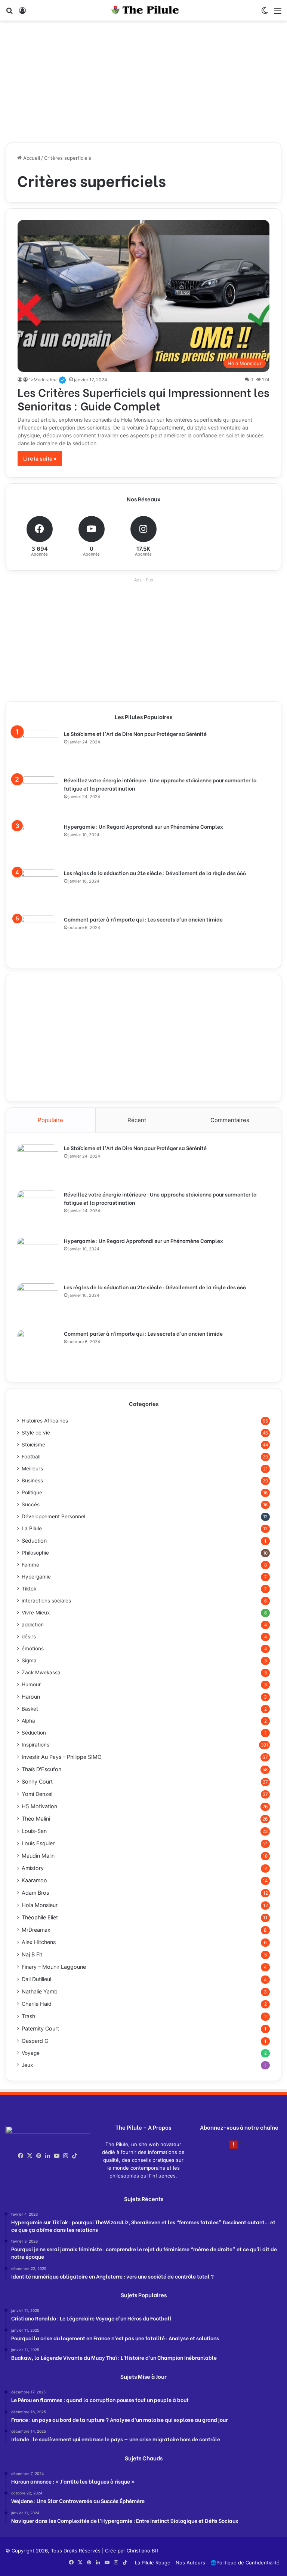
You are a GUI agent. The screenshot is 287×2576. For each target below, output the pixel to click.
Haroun (31, 1697)
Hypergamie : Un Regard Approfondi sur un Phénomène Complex (143, 826)
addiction (33, 1625)
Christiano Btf (143, 2551)
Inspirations (36, 1745)
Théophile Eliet (40, 1917)
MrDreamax (36, 1930)
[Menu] (278, 13)
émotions (33, 1648)
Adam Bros (35, 1893)
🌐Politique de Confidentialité (245, 2563)
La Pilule (32, 1528)
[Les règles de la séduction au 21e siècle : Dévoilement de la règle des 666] (38, 890)
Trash (28, 2016)
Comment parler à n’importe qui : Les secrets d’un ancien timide (143, 919)
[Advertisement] (143, 85)
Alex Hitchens (39, 1942)
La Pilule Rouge (153, 2563)
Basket (30, 1709)
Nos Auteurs (190, 2563)
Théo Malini (36, 1819)
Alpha (28, 1721)
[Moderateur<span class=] (20, 380)
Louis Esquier (38, 1843)
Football (31, 1457)
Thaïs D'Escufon (41, 1769)
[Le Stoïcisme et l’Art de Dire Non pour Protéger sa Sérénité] (38, 751)
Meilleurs (32, 1469)
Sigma (29, 1660)
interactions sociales (46, 1601)
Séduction (34, 1541)
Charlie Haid (37, 2004)
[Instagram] (66, 2156)
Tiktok (29, 1589)
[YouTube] (57, 2156)
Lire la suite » (40, 459)
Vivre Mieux (36, 1613)
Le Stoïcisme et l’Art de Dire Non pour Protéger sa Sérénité (135, 734)
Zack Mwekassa (41, 1672)
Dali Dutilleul (36, 1979)
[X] (30, 2156)
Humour (31, 1684)
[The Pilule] (143, 10)
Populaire (50, 1120)
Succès (31, 1504)
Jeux (27, 2065)
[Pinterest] (39, 2156)
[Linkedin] (48, 2156)
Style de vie (36, 1433)
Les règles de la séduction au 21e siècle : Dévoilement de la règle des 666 (155, 873)
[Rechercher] (9, 13)
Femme (30, 1565)
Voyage (31, 2053)
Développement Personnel (53, 1516)
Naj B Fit (32, 1954)
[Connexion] (22, 13)
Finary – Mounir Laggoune (54, 1967)
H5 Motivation (39, 1806)
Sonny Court (37, 1781)
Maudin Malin (38, 1856)
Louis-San (34, 1831)
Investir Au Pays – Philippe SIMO (62, 1757)
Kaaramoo (34, 1880)
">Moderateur (47, 380)
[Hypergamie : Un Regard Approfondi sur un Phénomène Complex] (38, 843)
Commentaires (230, 1120)
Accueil (31, 158)
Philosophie (35, 1553)
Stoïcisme (33, 1445)
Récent (137, 1120)
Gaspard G (35, 2041)
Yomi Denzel (37, 1794)
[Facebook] (21, 2156)
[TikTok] (75, 2156)
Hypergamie (36, 1577)
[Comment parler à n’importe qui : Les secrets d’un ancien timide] (38, 936)
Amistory (33, 1868)
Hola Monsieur (40, 1905)
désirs (29, 1637)
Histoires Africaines (45, 1421)
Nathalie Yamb (40, 1991)
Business (32, 1480)
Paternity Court (40, 2028)
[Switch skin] (265, 13)
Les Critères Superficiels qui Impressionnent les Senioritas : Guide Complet (143, 398)
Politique (32, 1492)
